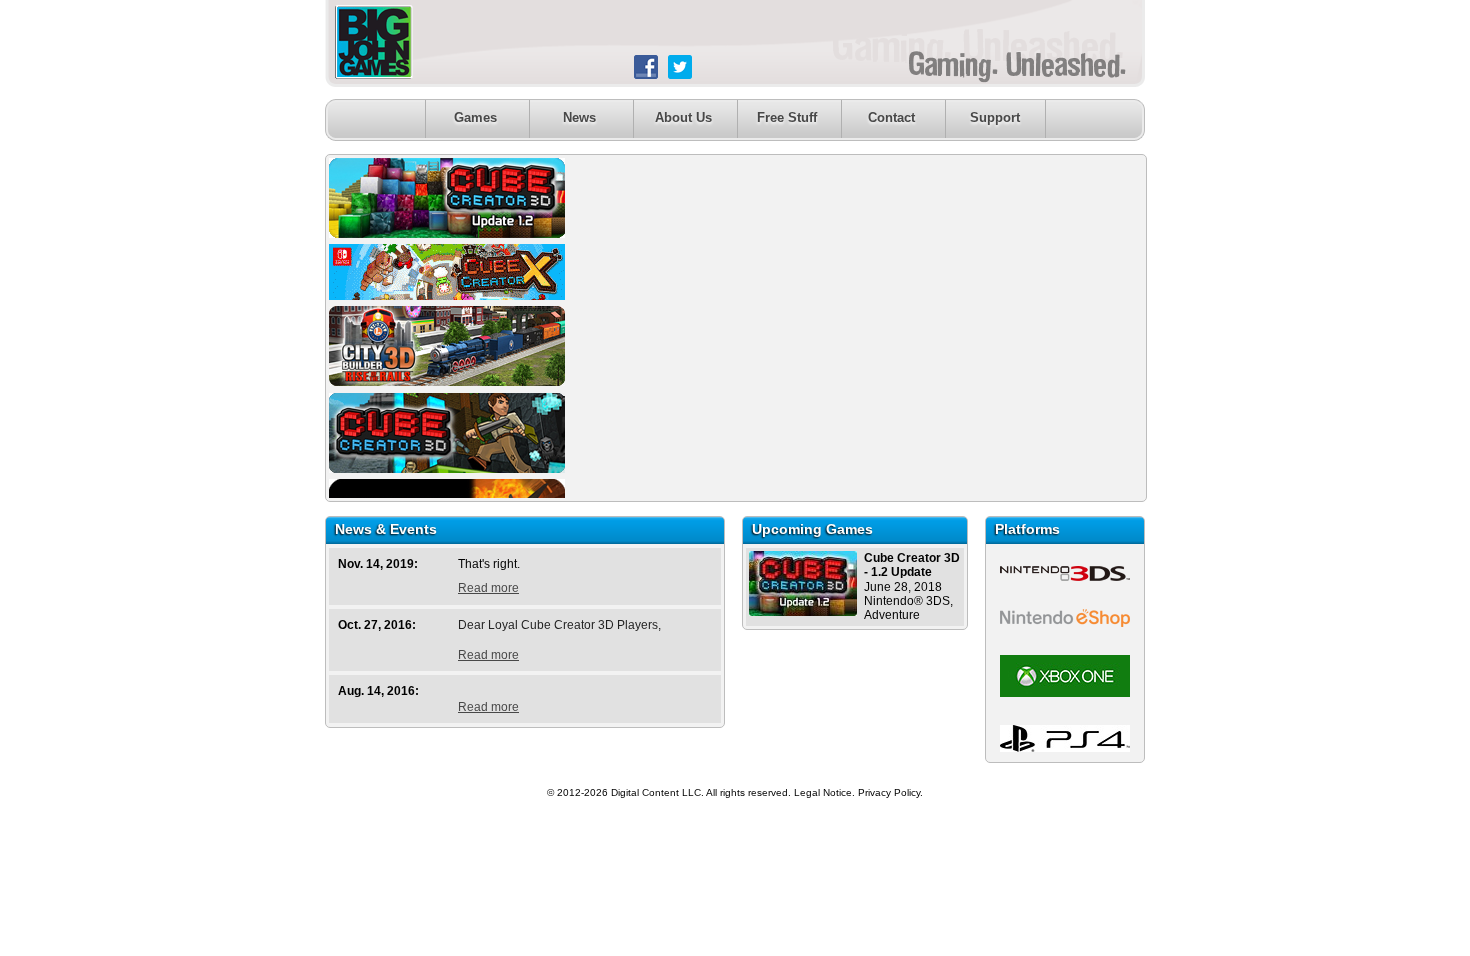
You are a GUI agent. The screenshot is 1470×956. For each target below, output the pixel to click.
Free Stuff (787, 117)
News (579, 117)
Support (995, 117)
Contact (891, 117)
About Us (683, 117)
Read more (488, 588)
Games (475, 117)
